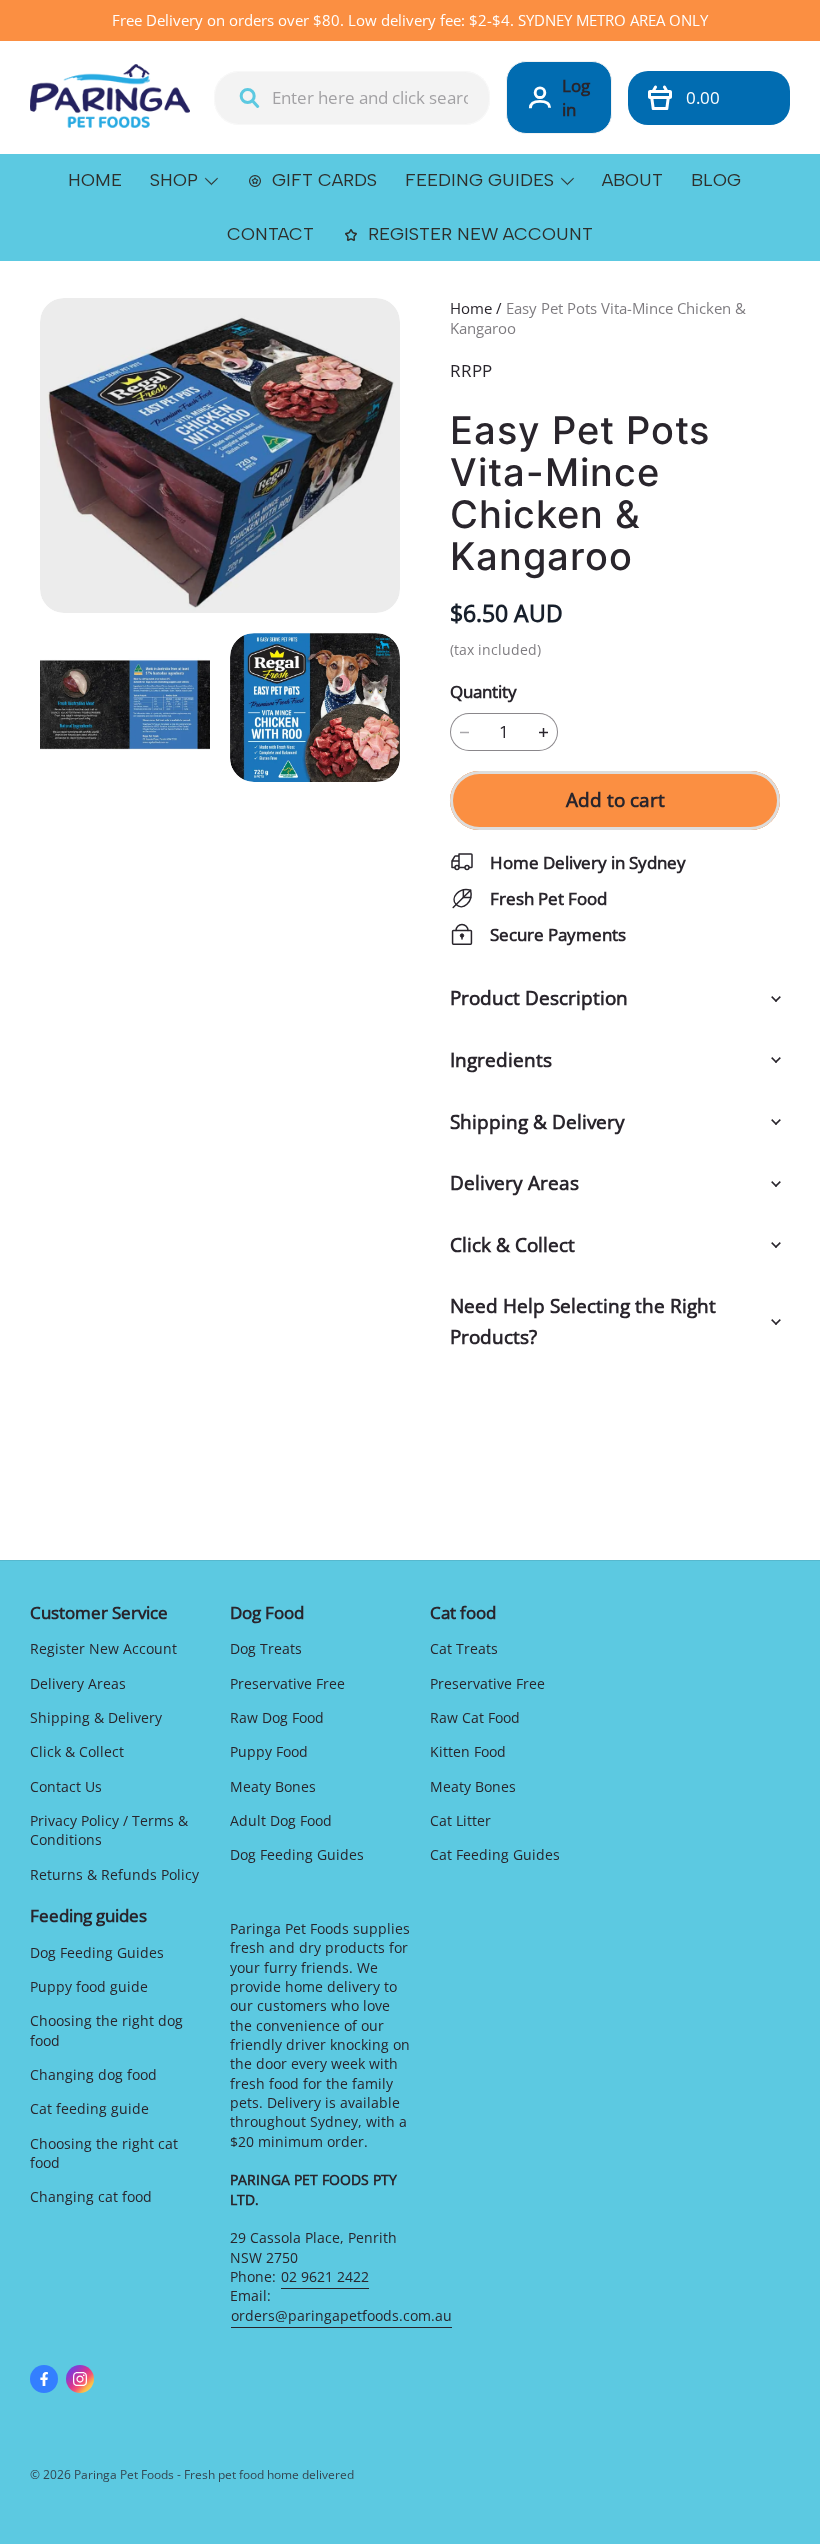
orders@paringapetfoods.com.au (341, 2315)
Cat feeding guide (89, 2108)
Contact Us (66, 1786)
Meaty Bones (273, 1786)
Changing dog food (93, 2074)
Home (471, 308)
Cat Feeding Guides (495, 1854)
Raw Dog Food (277, 1717)
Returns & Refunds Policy (114, 1874)
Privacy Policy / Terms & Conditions (109, 1830)
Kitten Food (468, 1751)
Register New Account (103, 1648)
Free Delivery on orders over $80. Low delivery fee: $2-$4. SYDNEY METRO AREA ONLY (410, 20)
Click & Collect (77, 1751)
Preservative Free (287, 1683)
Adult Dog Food (281, 1820)
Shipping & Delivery (96, 1717)
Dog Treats (266, 1648)
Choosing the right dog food (106, 2030)
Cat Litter (460, 1820)
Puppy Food (269, 1751)
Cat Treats (464, 1648)
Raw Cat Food (475, 1717)
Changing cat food (91, 2196)
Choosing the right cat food (104, 2153)
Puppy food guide (89, 1986)
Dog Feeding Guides (297, 1854)
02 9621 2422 (325, 2276)
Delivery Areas (78, 1683)
